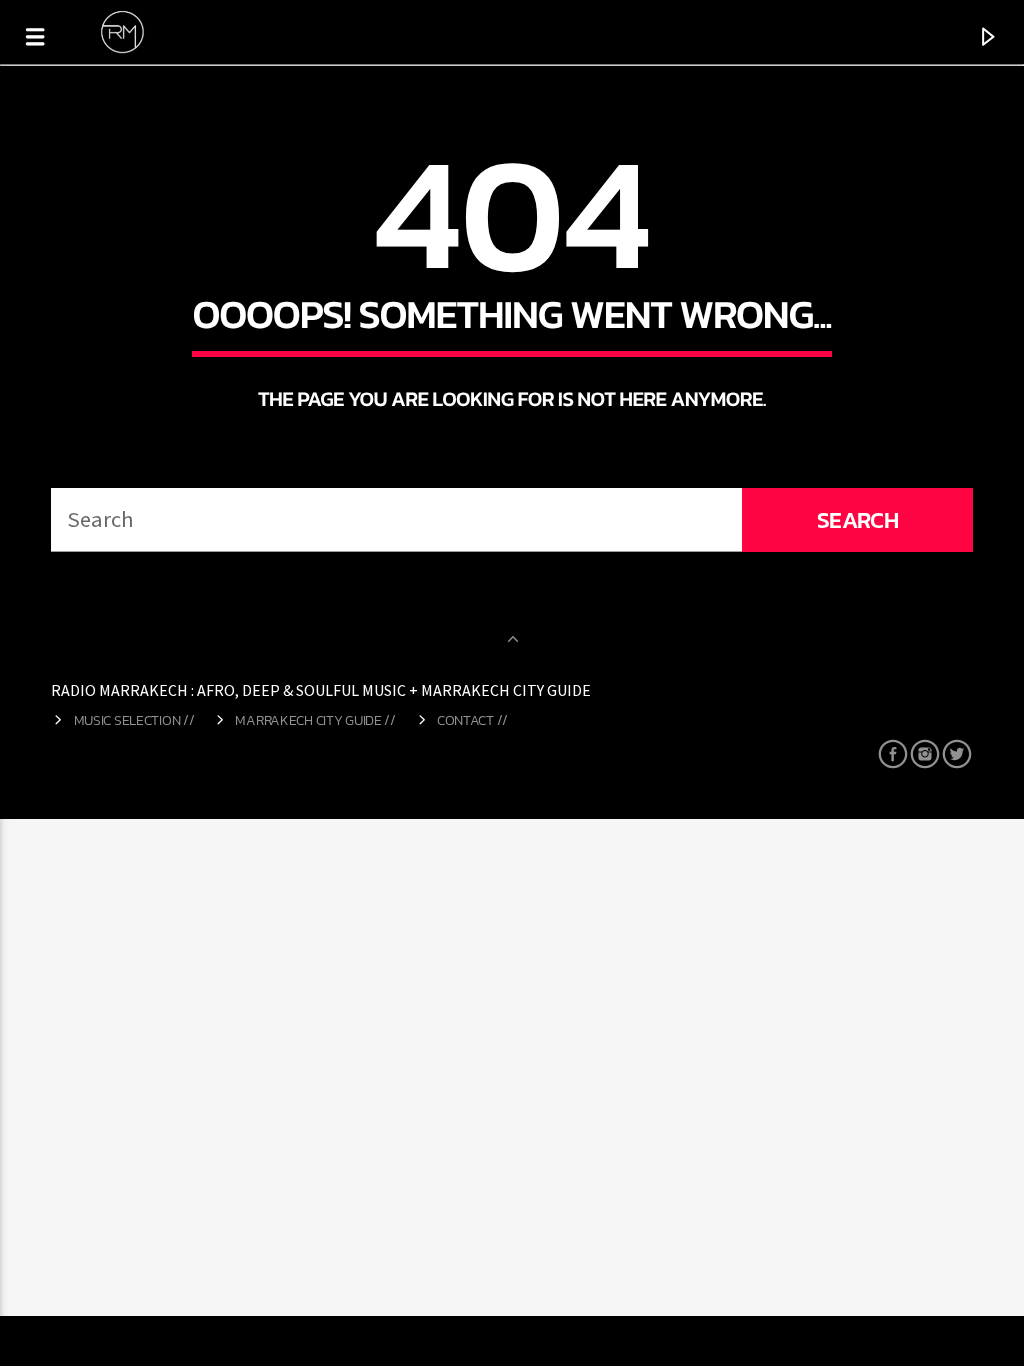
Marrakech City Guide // (315, 720)
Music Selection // (134, 720)
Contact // (472, 720)
